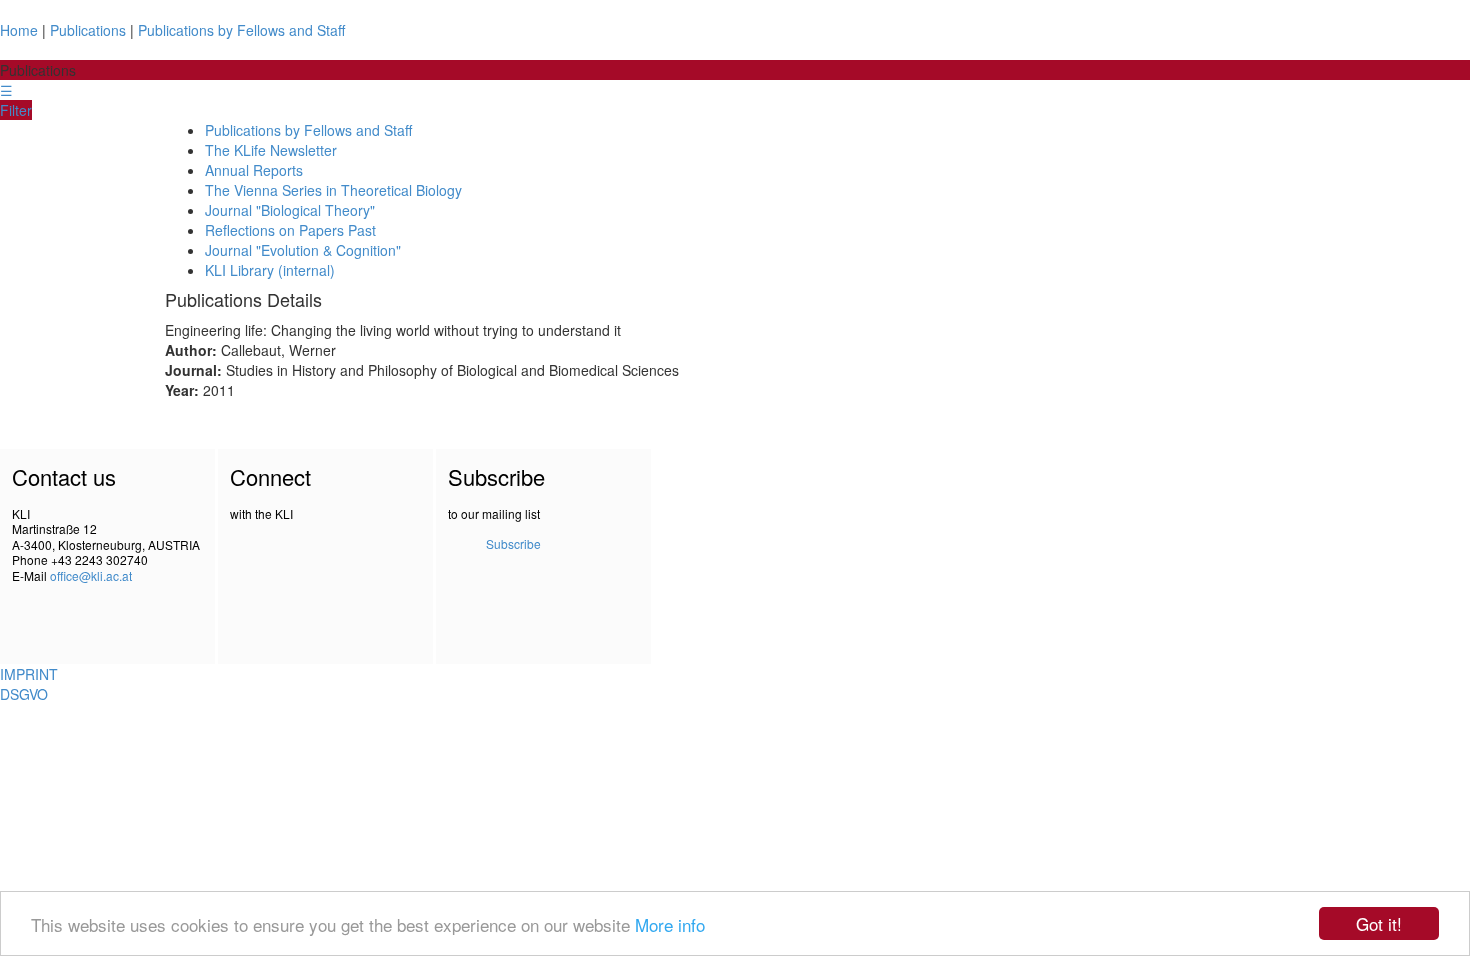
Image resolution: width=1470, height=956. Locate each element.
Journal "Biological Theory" (290, 210)
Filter (16, 110)
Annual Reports (254, 170)
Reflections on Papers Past (290, 230)
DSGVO (24, 694)
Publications (88, 30)
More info (670, 924)
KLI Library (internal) (270, 270)
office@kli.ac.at (91, 575)
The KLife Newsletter (271, 150)
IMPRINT (29, 674)
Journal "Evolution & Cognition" (303, 250)
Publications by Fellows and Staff (241, 30)
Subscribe (513, 543)
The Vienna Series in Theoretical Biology (333, 190)
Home (19, 30)
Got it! (1379, 923)
